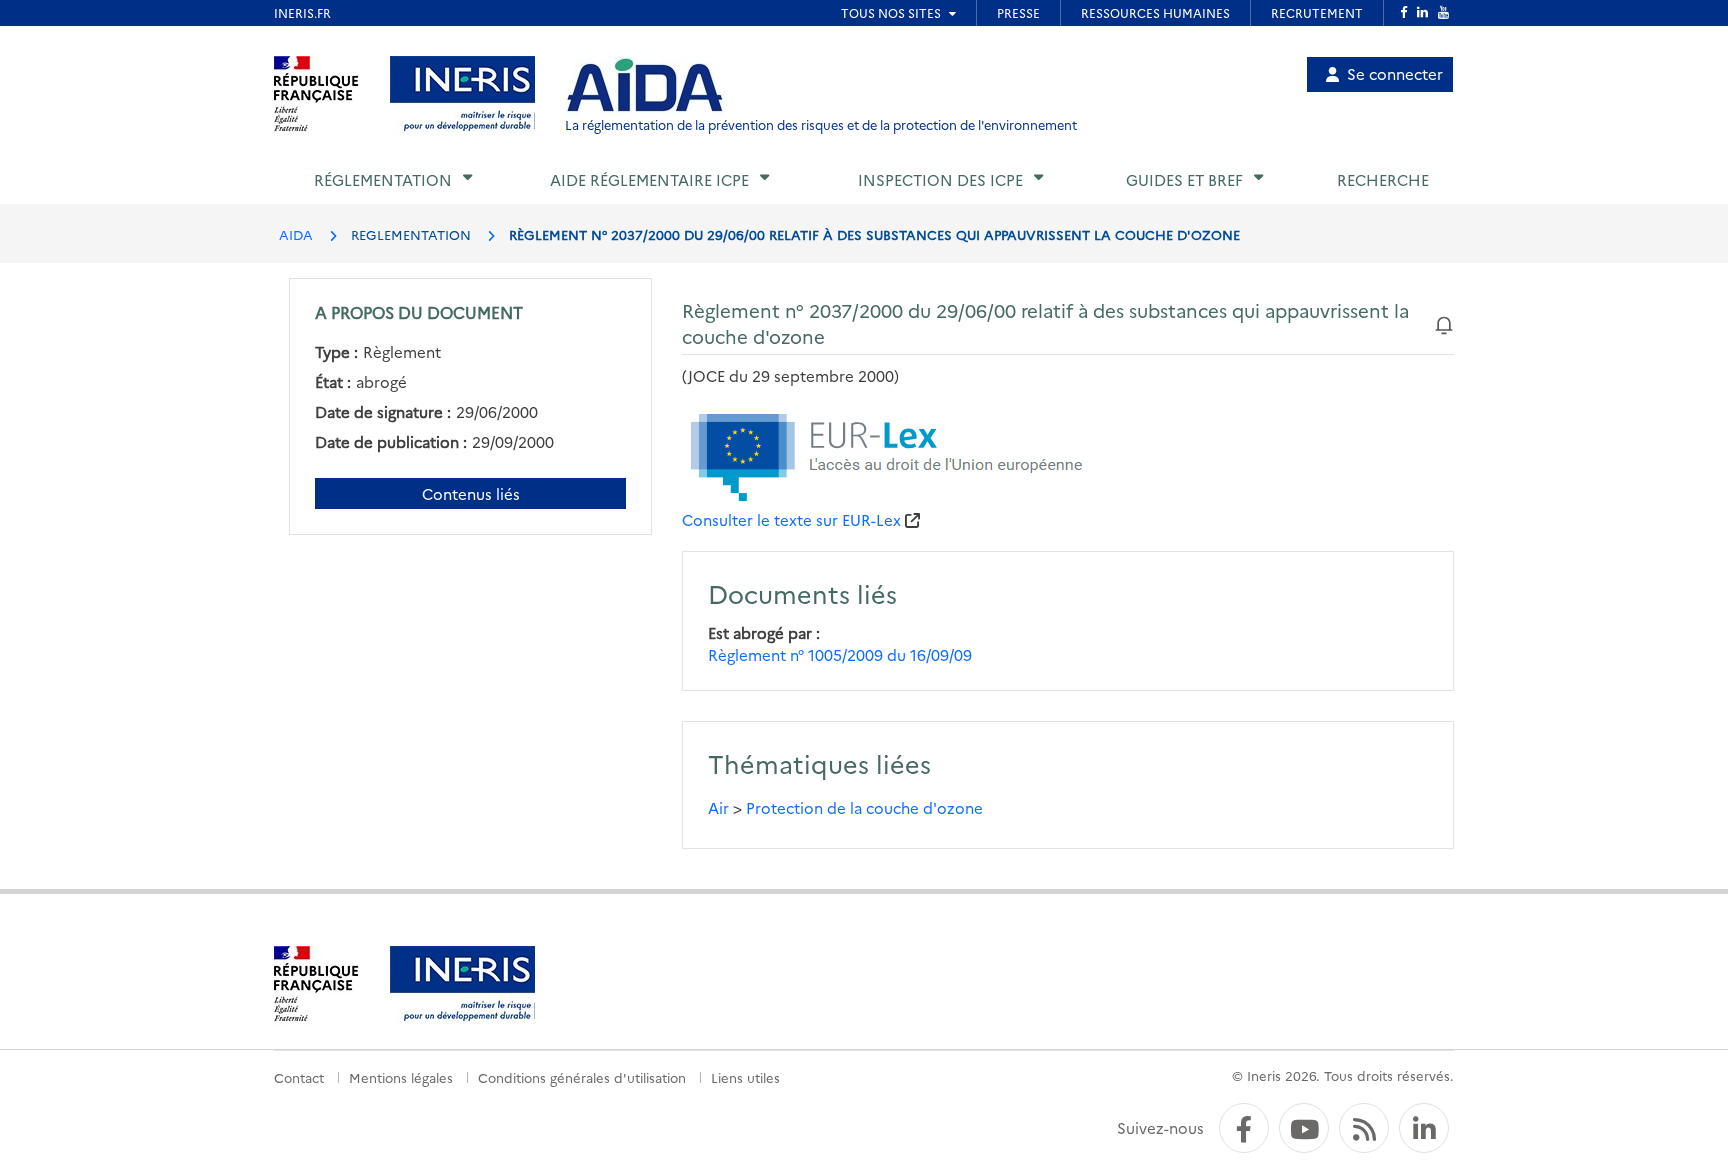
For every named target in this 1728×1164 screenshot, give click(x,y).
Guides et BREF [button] (1184, 179)
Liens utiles (745, 1077)
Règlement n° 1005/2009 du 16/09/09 (840, 654)
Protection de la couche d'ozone (864, 807)
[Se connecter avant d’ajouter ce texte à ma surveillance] (1444, 322)
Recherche (1383, 179)
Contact (299, 1077)
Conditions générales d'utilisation (582, 1077)
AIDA (296, 234)
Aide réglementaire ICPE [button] (649, 179)
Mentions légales (401, 1077)
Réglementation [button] (383, 179)
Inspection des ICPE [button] (940, 179)
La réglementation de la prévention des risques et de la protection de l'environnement (821, 124)
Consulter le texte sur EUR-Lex (791, 519)
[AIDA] (645, 86)
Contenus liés (471, 493)
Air (718, 807)
